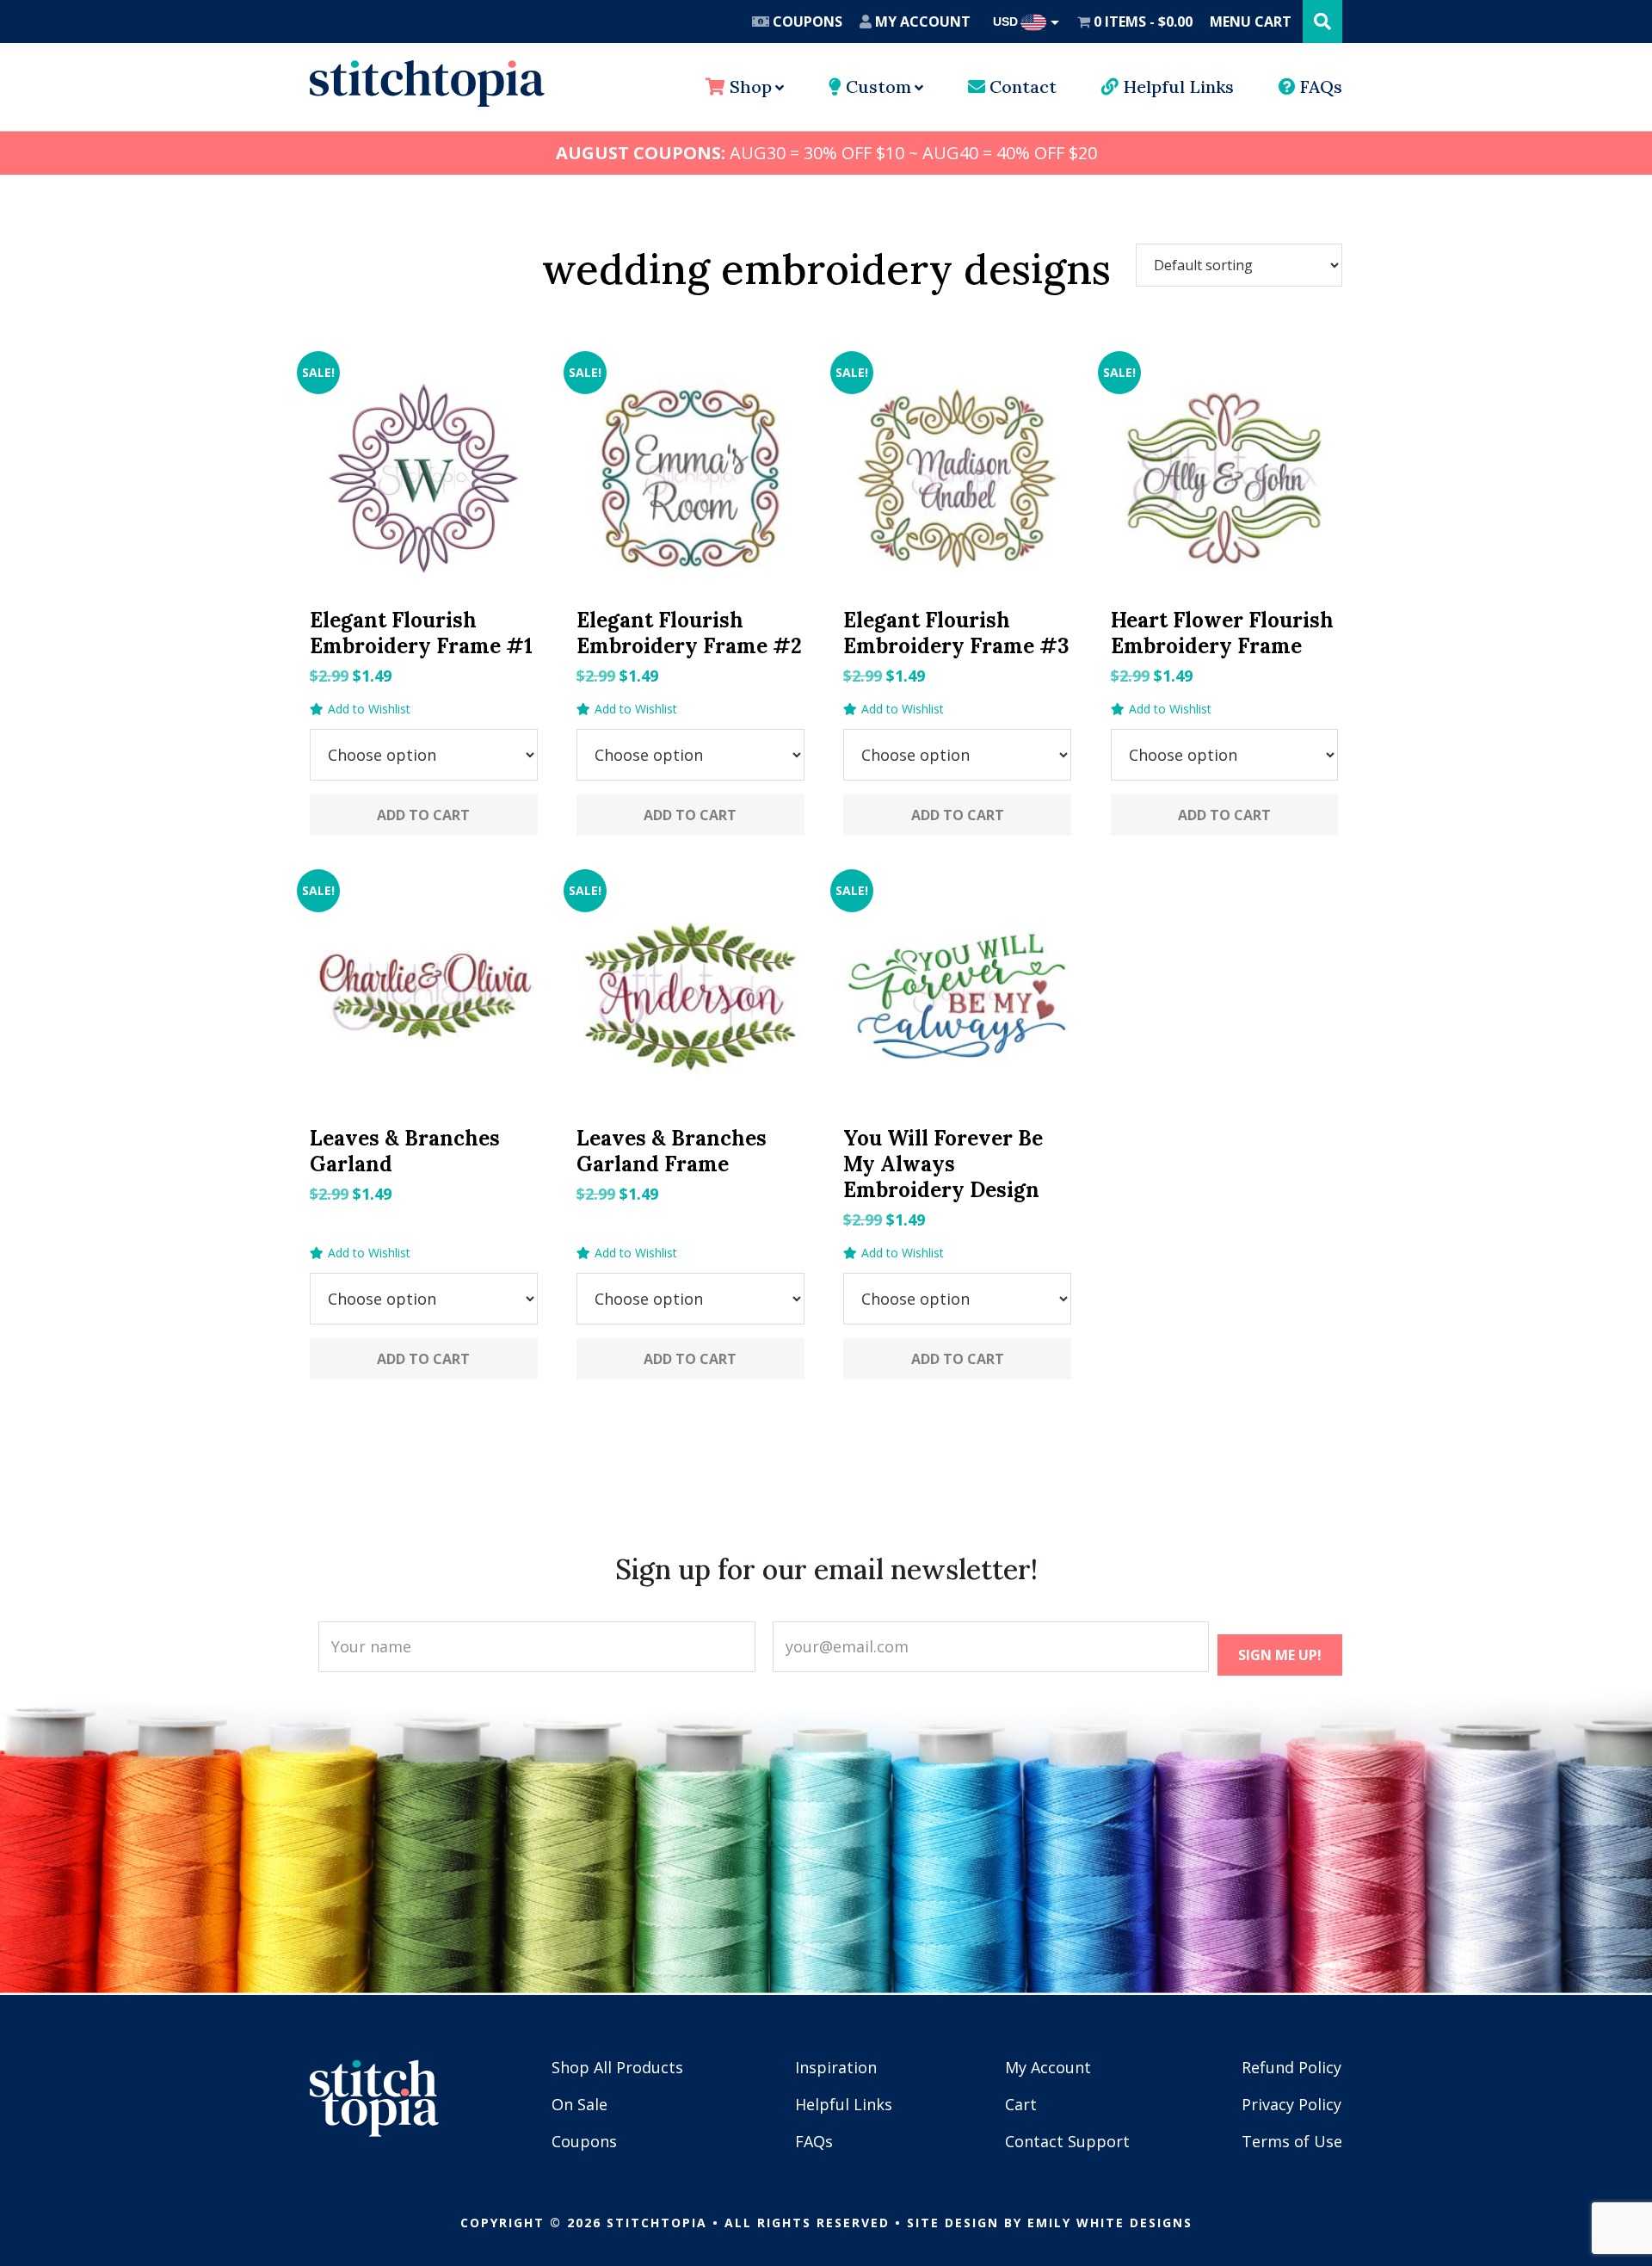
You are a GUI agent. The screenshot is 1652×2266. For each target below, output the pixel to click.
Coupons (806, 22)
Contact (1021, 86)
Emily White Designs (1110, 2223)
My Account (921, 22)
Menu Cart (1251, 22)
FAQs (1319, 86)
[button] (360, 709)
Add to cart (423, 815)
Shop (749, 86)
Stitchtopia (427, 83)
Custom (876, 86)
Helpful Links (1176, 86)
